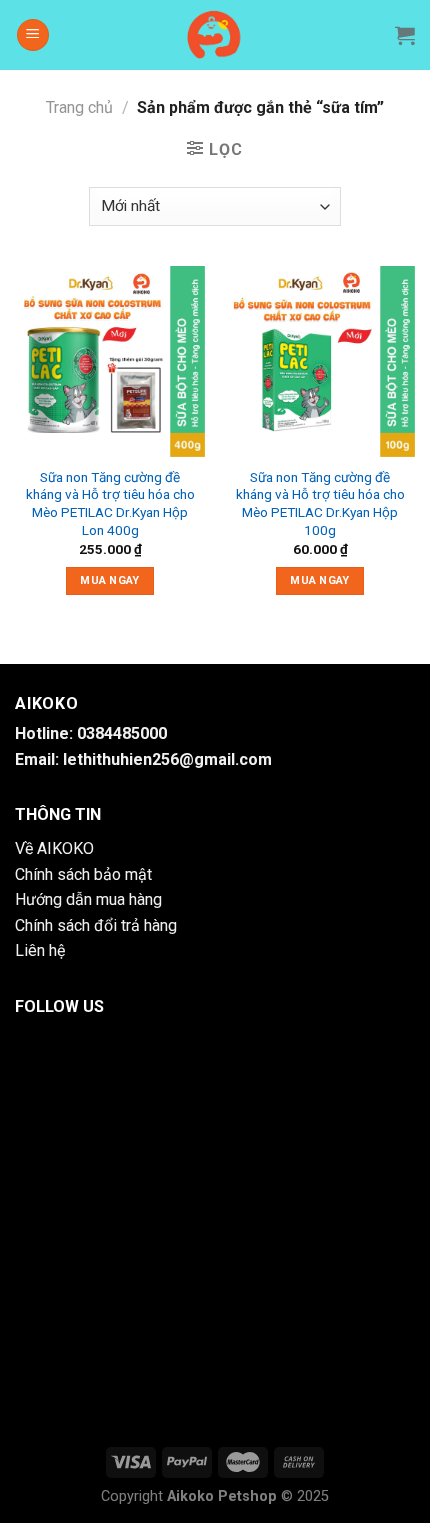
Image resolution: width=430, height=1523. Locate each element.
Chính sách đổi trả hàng (96, 925)
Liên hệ (40, 950)
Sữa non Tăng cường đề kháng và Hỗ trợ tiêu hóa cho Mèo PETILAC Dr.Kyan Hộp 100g (320, 503)
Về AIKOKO (54, 848)
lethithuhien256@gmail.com (167, 759)
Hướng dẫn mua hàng (88, 899)
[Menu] (33, 35)
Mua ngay (110, 580)
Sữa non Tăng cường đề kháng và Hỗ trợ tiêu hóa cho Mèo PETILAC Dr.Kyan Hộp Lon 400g (110, 503)
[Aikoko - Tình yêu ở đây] (215, 35)
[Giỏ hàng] (405, 35)
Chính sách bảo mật (83, 874)
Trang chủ (79, 107)
